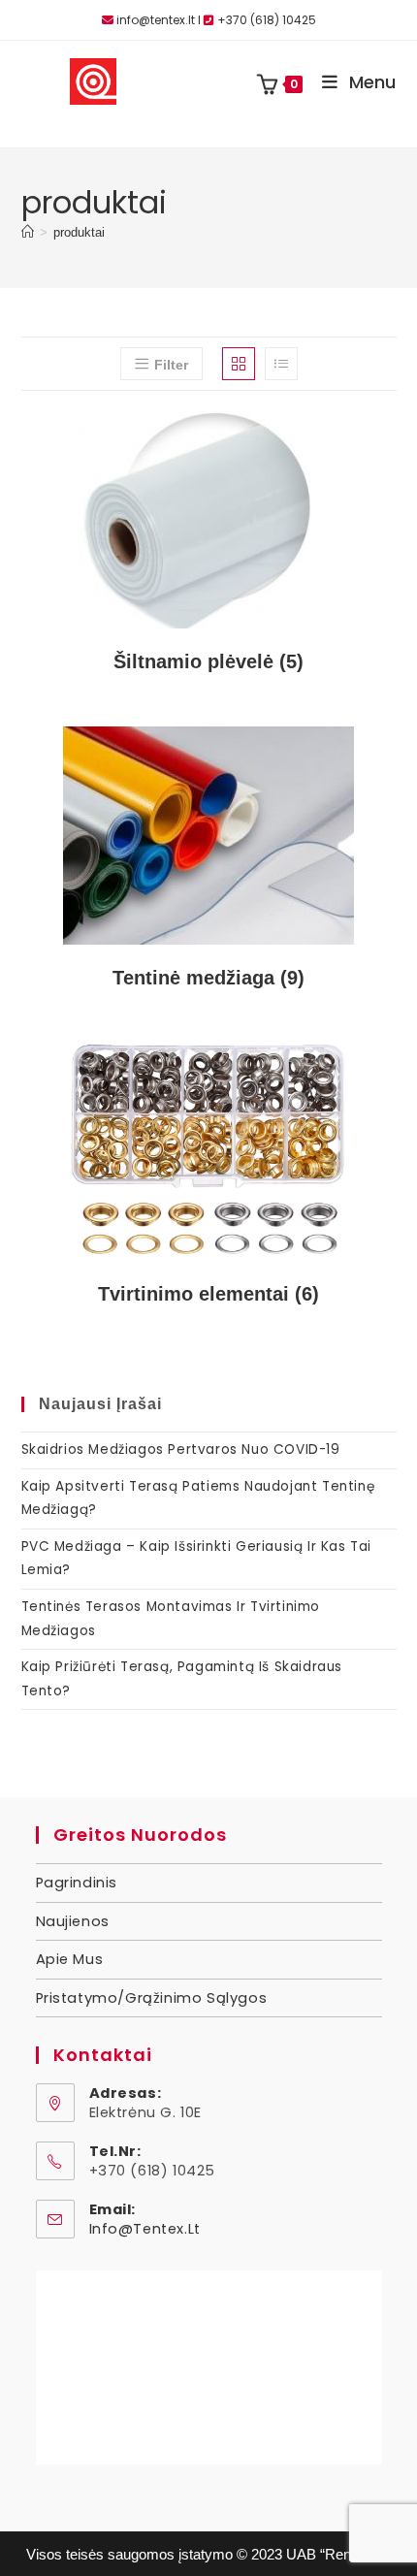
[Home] (28, 232)
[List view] (281, 364)
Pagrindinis (77, 1883)
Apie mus (70, 1959)
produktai (79, 232)
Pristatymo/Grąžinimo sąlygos (152, 1998)
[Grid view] (239, 364)
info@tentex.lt (145, 2229)
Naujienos (73, 1921)
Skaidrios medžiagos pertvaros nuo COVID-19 (181, 1449)
